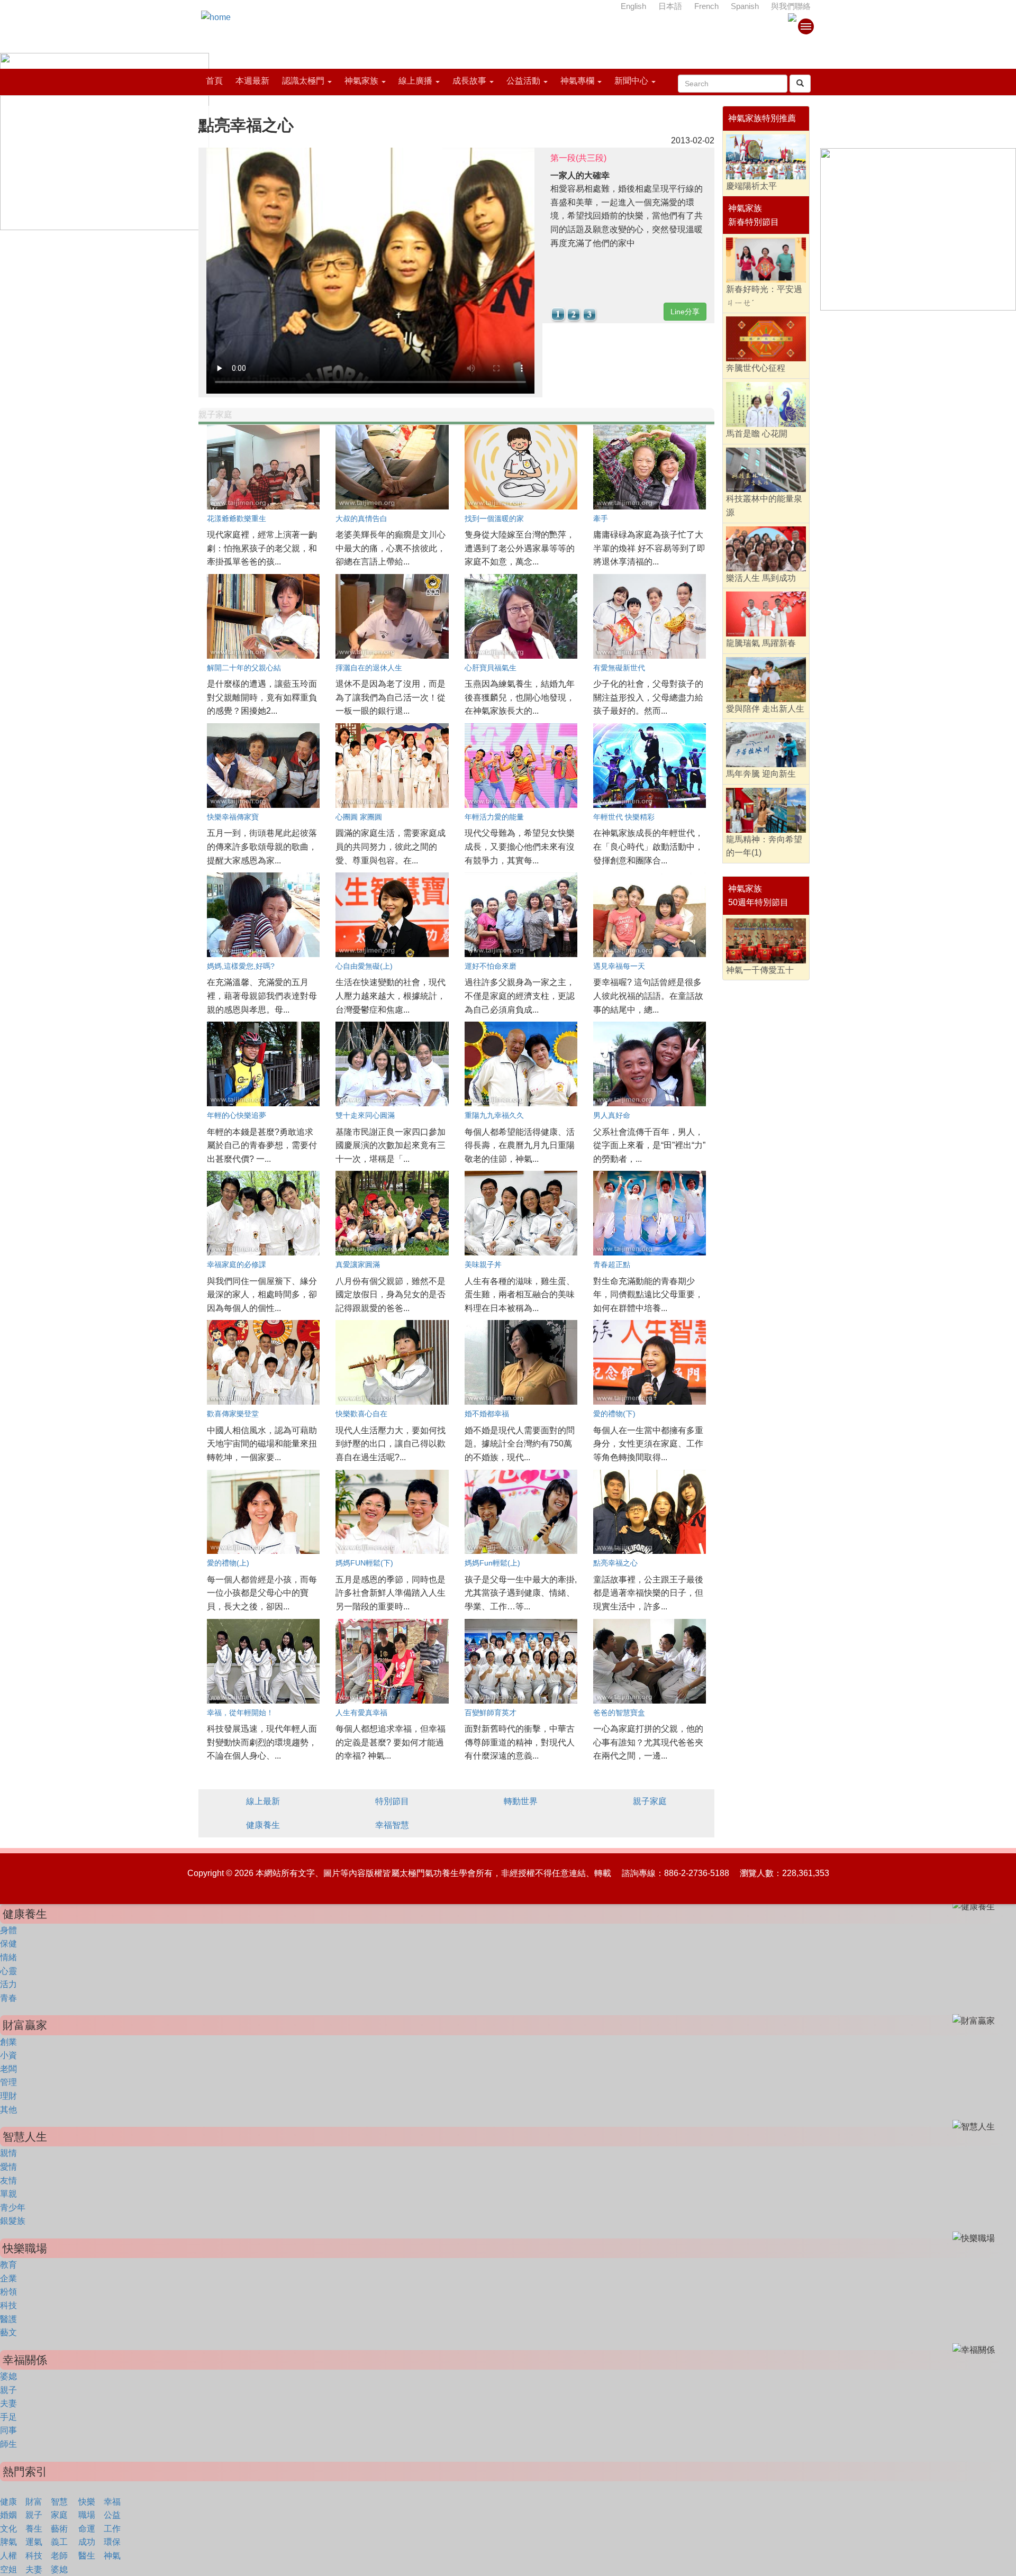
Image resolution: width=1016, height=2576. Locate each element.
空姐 (8, 2569)
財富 (34, 2502)
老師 (59, 2556)
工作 (112, 2529)
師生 (8, 2444)
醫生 (87, 2556)
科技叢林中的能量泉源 (764, 506)
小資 (8, 2055)
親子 (8, 2390)
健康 (8, 2502)
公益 (112, 2515)
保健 (8, 1944)
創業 (8, 2042)
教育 (8, 2265)
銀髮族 (13, 2221)
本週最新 (252, 81)
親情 (8, 2153)
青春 (8, 1998)
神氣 (112, 2556)
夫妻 (8, 2403)
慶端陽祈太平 (751, 186)
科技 (8, 2305)
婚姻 (8, 2515)
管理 (8, 2082)
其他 (8, 2110)
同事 (8, 2430)
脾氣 (8, 2542)
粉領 (8, 2292)
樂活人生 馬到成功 (761, 578)
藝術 (59, 2529)
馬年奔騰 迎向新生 (761, 774)
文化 (8, 2529)
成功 (87, 2542)
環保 (112, 2542)
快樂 (87, 2502)
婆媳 (8, 2376)
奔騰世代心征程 (756, 368)
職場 (87, 2515)
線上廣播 (415, 81)
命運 (87, 2529)
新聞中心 (631, 81)
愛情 (8, 2167)
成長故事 (469, 81)
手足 (8, 2417)
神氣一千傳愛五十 (760, 970)
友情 (8, 2181)
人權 (8, 2556)
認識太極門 (303, 81)
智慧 (59, 2502)
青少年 (13, 2208)
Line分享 (685, 312)
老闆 (8, 2069)
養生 (34, 2529)
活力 (8, 1984)
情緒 (8, 1957)
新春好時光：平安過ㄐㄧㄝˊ (764, 296)
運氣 (34, 2542)
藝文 (8, 2332)
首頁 (214, 81)
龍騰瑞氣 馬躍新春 (761, 643)
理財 (8, 2096)
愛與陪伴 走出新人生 (765, 709)
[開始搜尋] (800, 84)
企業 (8, 2278)
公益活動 (523, 81)
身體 (8, 1930)
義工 (59, 2542)
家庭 (59, 2515)
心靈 (8, 1971)
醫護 (8, 2319)
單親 (8, 2194)
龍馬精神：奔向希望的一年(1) (764, 846)
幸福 (112, 2502)
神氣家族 (361, 81)
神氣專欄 (577, 81)
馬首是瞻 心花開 (757, 434)
